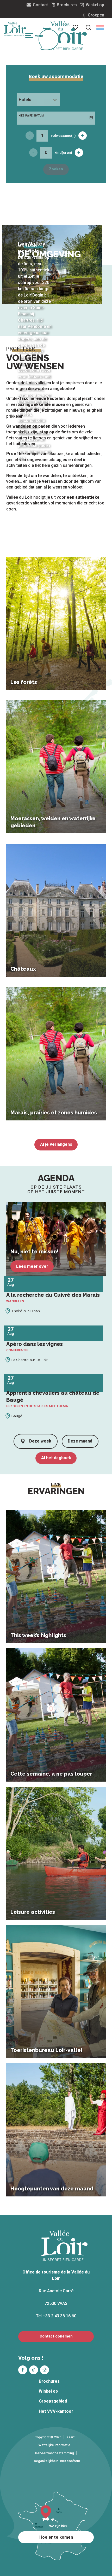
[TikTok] (34, 2370)
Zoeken (56, 169)
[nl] (100, 27)
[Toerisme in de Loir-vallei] (65, 36)
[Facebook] (23, 2370)
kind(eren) (63, 153)
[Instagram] (45, 2370)
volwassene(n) (63, 136)
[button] (88, 27)
